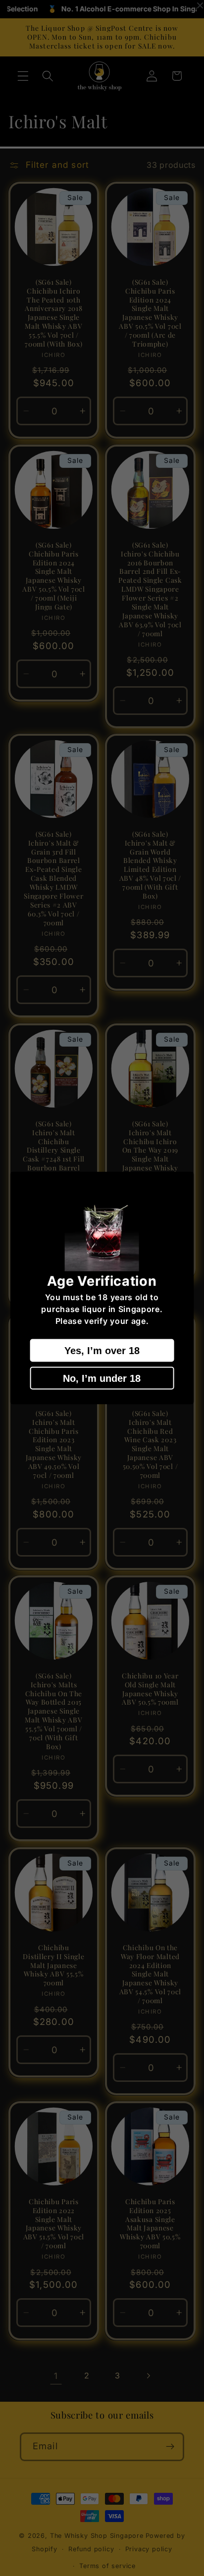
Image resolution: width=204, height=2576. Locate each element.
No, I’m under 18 (102, 1378)
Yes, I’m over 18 (102, 1351)
